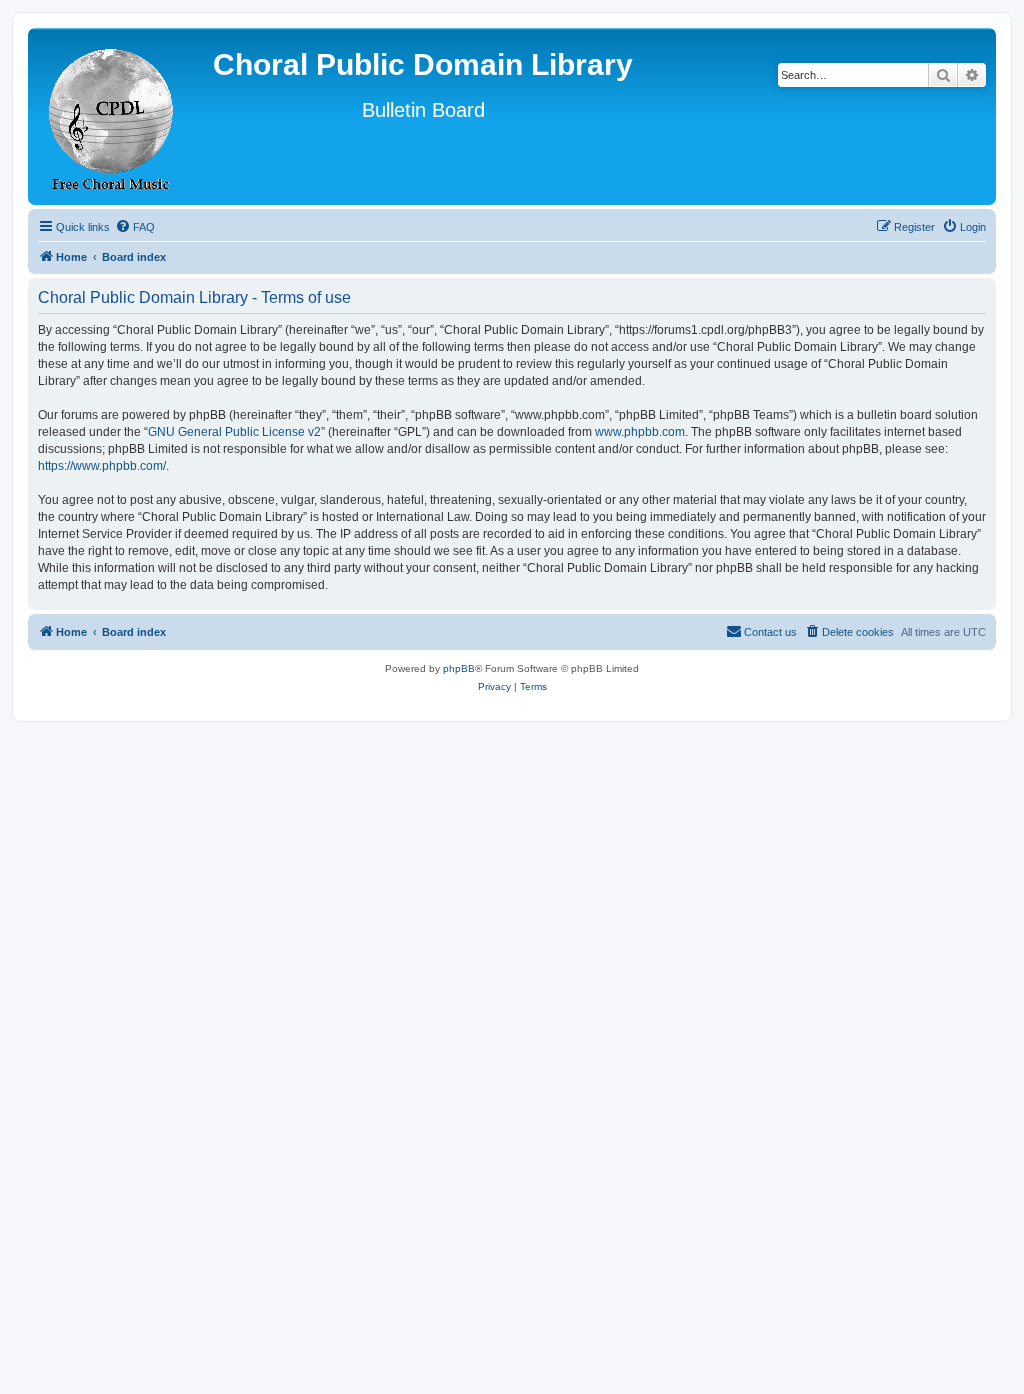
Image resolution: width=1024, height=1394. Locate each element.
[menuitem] (135, 227)
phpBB (459, 668)
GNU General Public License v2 (234, 432)
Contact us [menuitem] (770, 632)
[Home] (112, 116)
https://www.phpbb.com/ (102, 466)
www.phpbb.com (640, 432)
